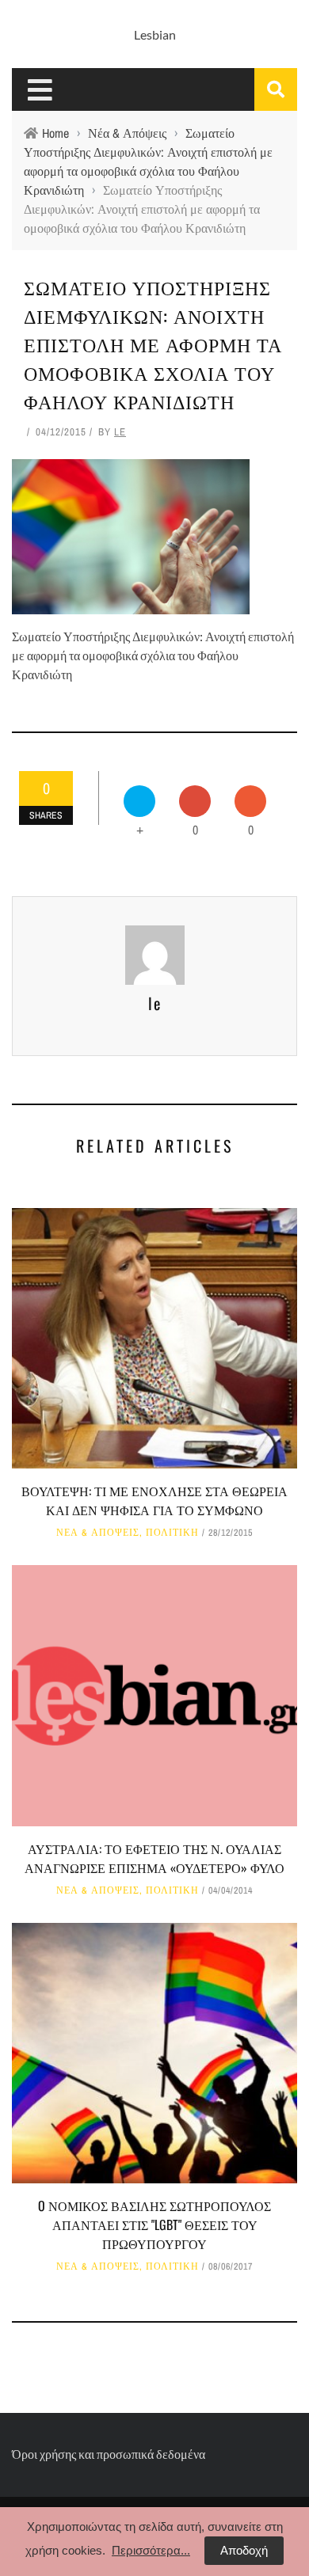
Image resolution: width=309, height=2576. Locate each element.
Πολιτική (172, 1533)
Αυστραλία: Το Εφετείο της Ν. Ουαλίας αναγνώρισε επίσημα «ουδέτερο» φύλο (154, 1858)
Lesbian (155, 34)
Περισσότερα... (151, 2550)
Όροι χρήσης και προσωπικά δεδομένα (109, 2454)
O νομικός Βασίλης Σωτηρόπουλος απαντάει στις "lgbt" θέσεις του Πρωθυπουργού (154, 2225)
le (120, 432)
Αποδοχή (244, 2550)
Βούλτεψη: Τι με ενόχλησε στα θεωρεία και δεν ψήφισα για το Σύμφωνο (154, 1500)
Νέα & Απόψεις (98, 1533)
